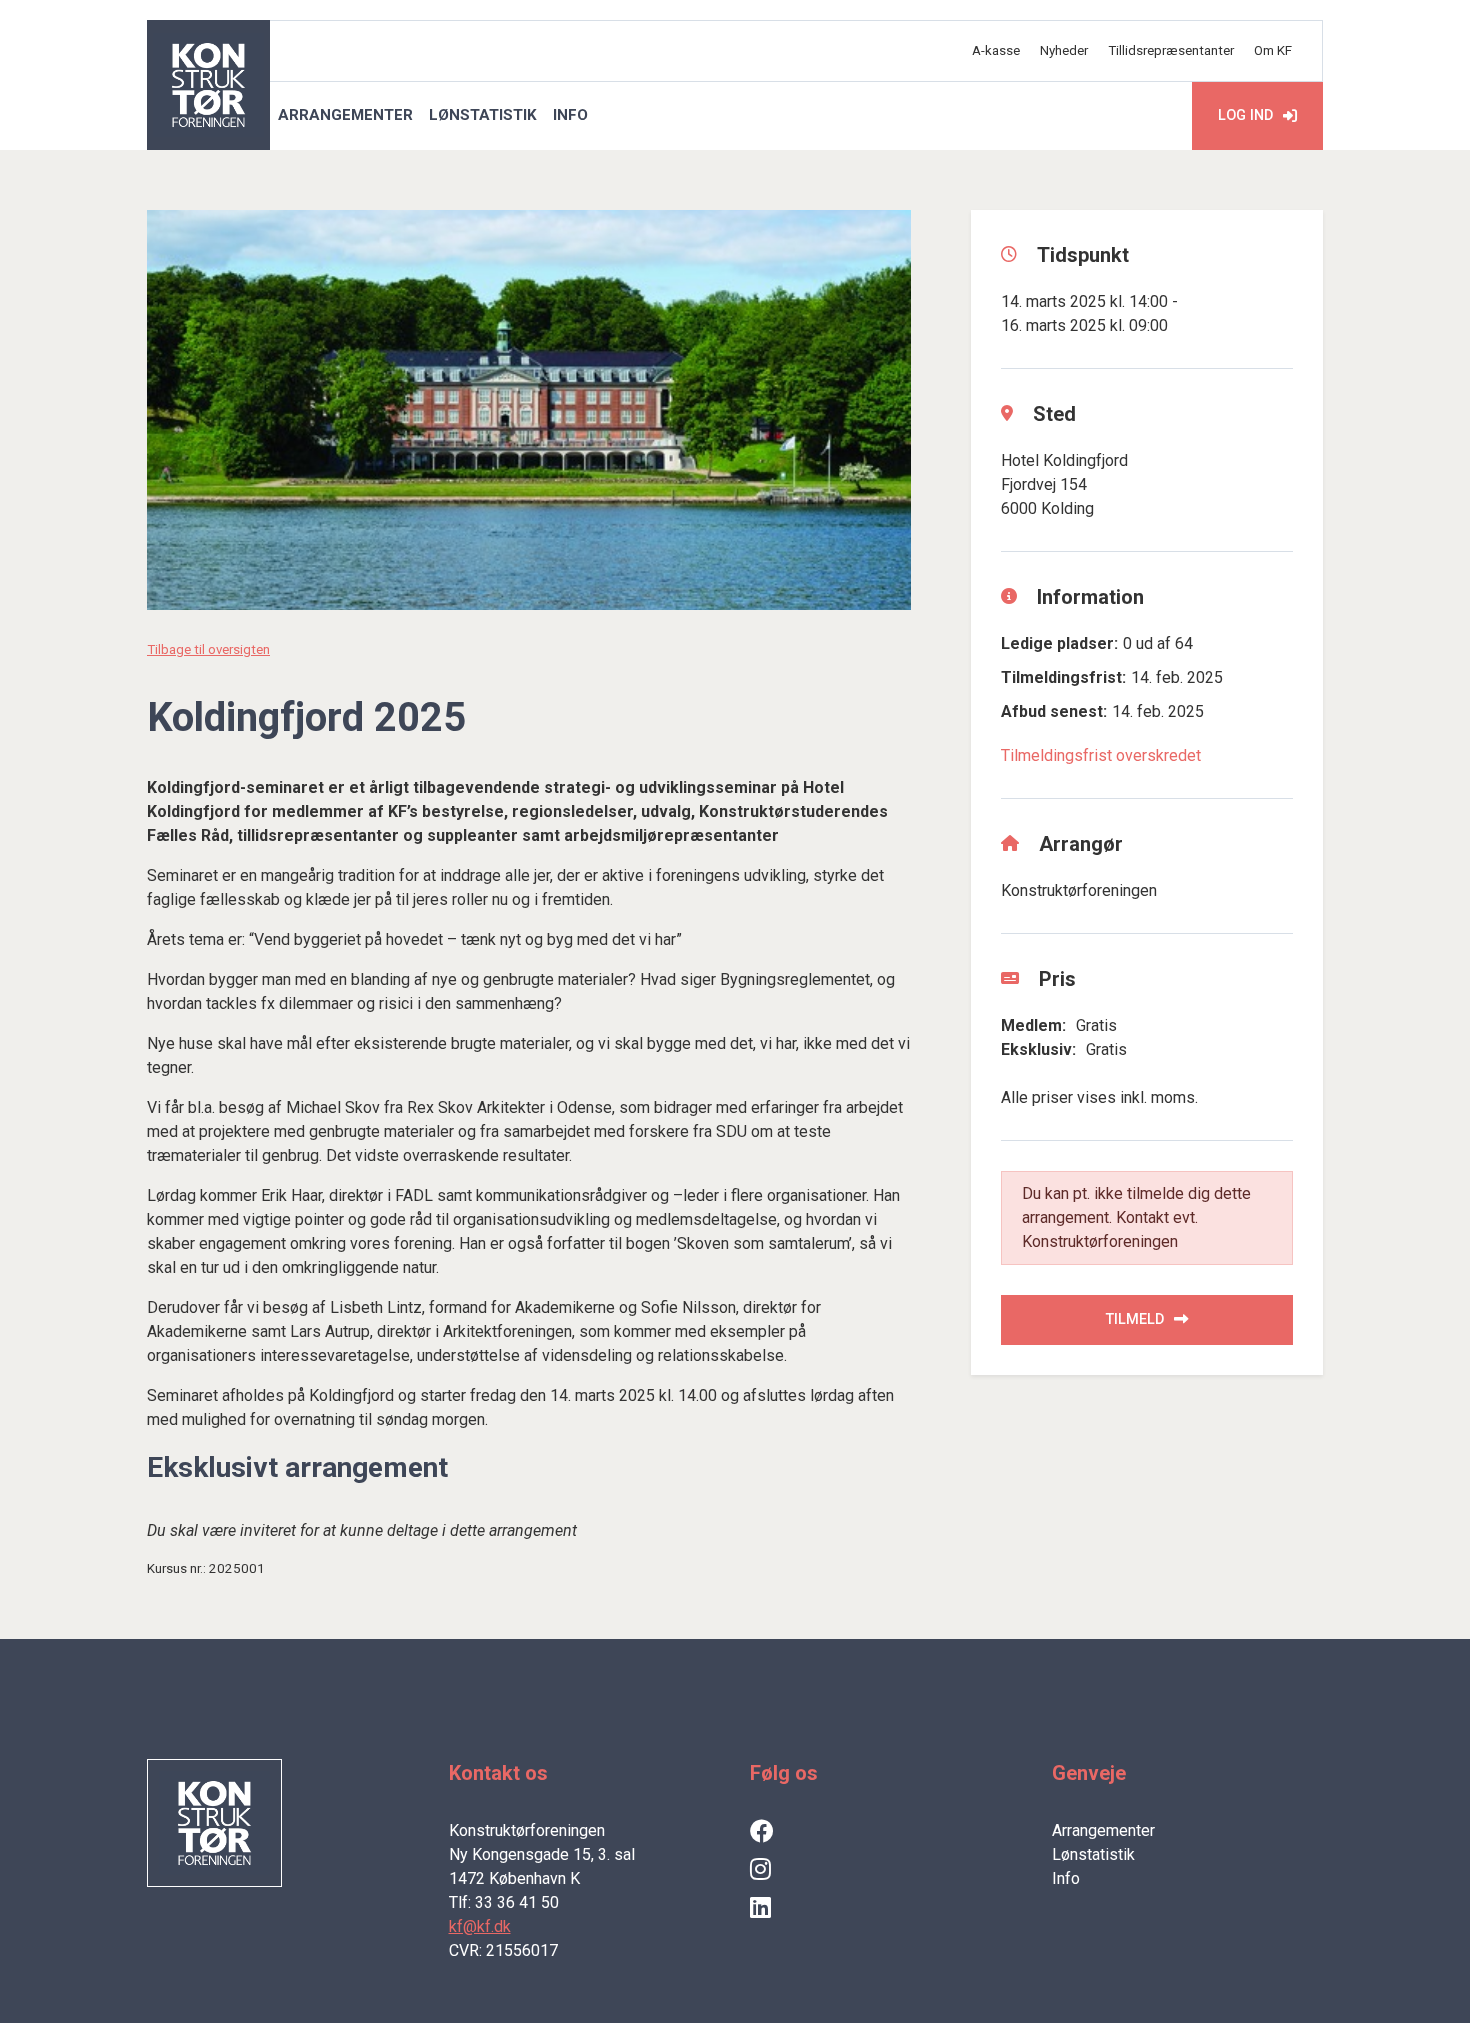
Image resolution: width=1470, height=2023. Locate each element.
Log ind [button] (1245, 115)
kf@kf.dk (480, 1926)
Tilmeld (1135, 1319)
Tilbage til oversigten (208, 649)
